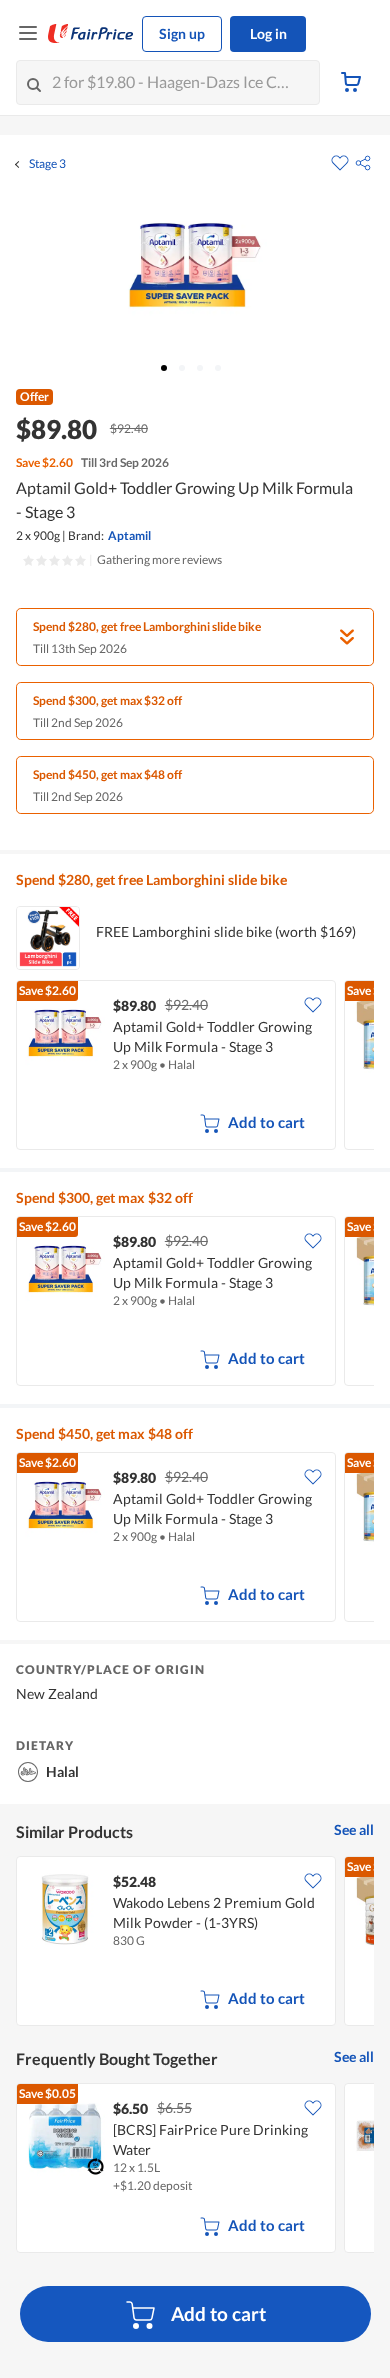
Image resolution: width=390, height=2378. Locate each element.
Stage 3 (47, 164)
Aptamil (129, 535)
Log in (268, 33)
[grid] (195, 1067)
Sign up (182, 33)
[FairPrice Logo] (91, 34)
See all (354, 1829)
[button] (363, 163)
